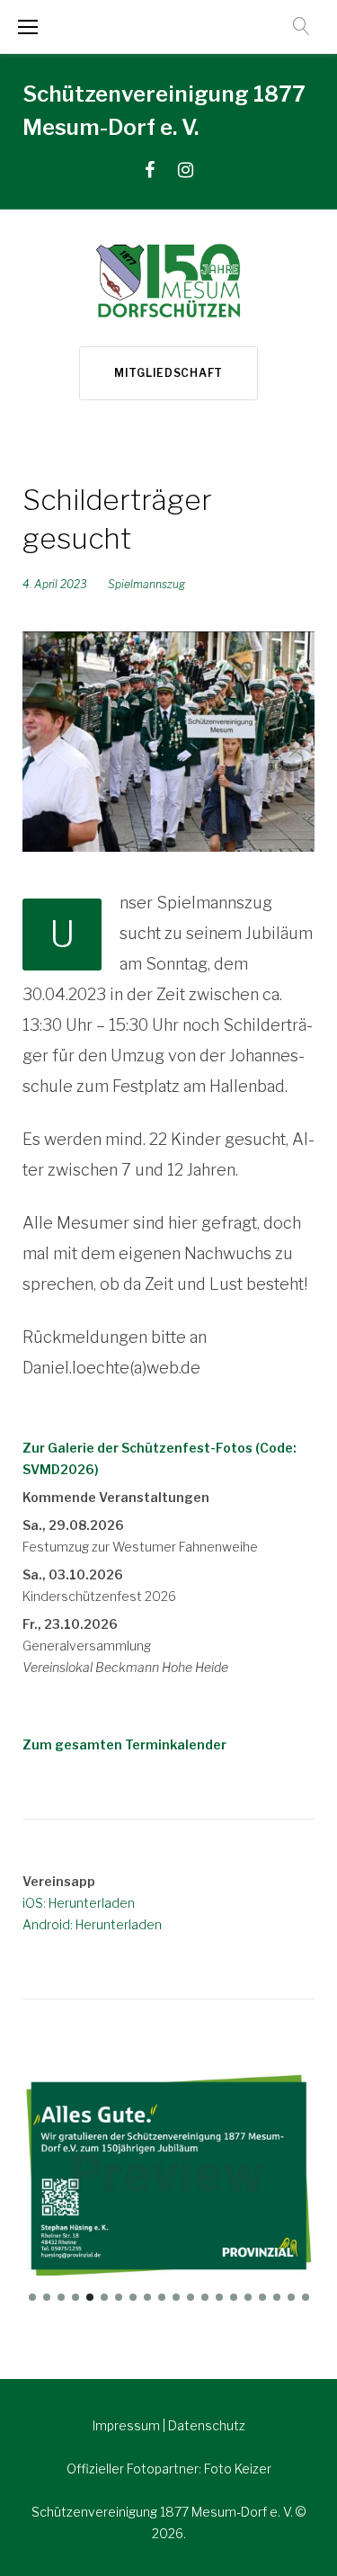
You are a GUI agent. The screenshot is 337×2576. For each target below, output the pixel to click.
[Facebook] (150, 170)
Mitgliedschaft (168, 373)
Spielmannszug (146, 584)
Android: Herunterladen (92, 1924)
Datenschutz (207, 2425)
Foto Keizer (238, 2469)
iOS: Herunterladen (79, 1903)
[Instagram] (186, 170)
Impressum (128, 2425)
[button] (32, 2297)
